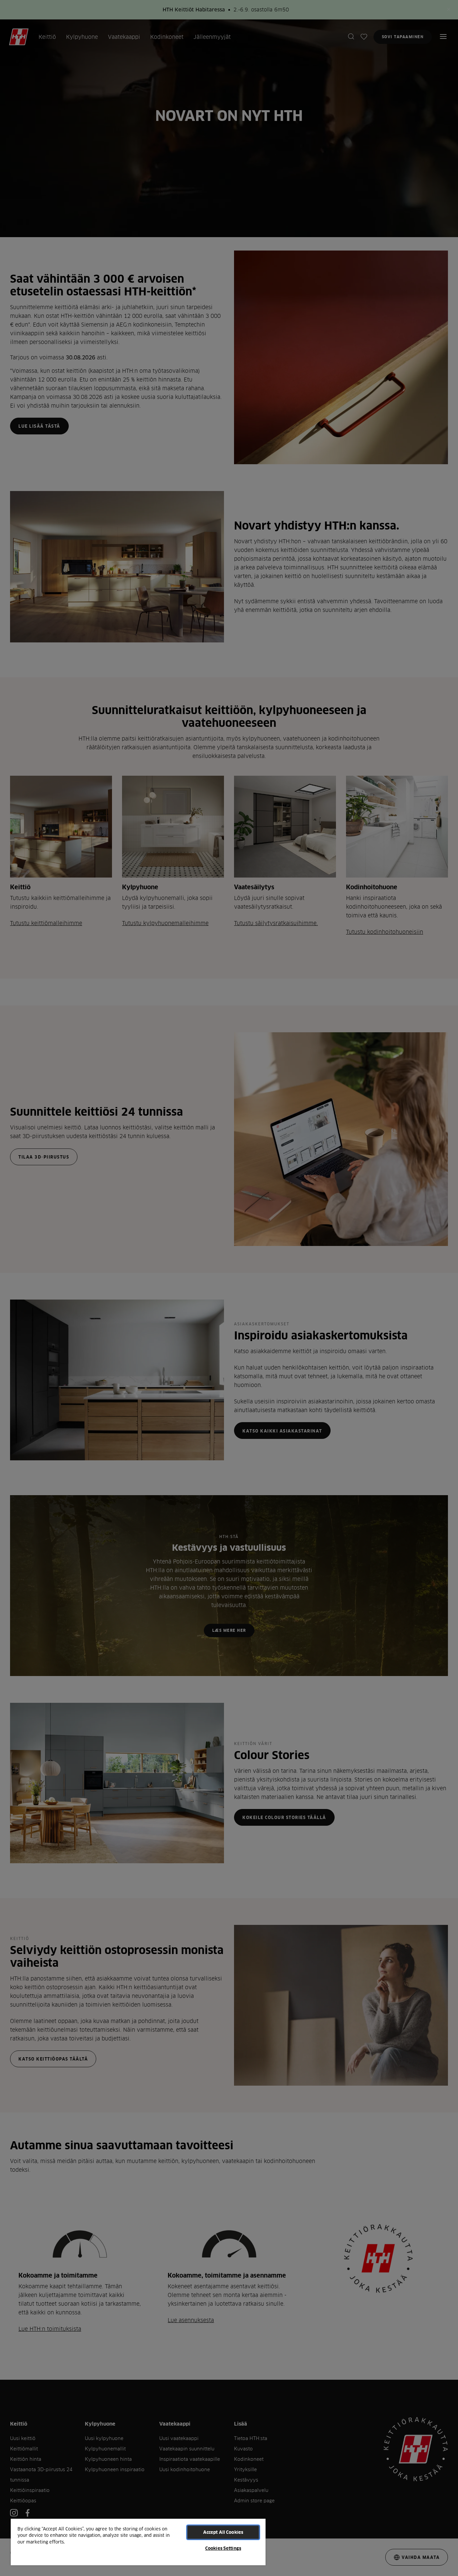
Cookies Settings (223, 2548)
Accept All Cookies (223, 2532)
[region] (138, 2542)
